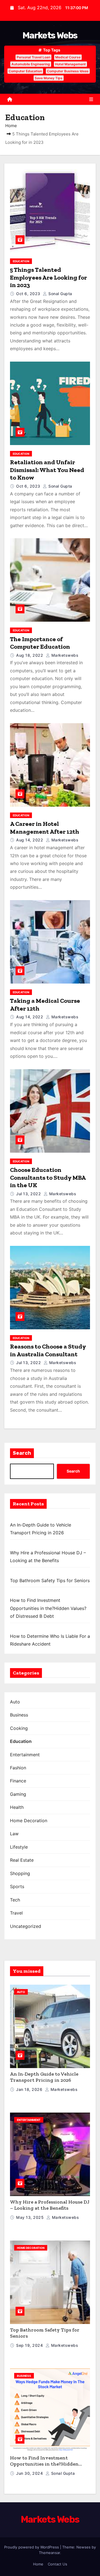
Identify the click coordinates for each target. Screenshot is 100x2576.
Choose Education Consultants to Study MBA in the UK (48, 1177)
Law (14, 1834)
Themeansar (49, 2553)
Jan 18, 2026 (30, 2089)
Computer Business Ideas (68, 71)
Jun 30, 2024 (30, 2473)
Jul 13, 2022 (29, 1194)
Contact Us (57, 2564)
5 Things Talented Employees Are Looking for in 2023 (48, 277)
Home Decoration (29, 1821)
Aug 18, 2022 (30, 655)
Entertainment (25, 1755)
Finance (18, 1781)
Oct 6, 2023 (29, 294)
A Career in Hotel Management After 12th (45, 828)
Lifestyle (19, 1847)
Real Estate (22, 1860)
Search (22, 1453)
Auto (15, 1702)
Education (21, 261)
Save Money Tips (49, 78)
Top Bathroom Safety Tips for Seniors (50, 1580)
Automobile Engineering (31, 64)
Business (19, 1715)
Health (17, 1807)
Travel (16, 1913)
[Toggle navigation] (91, 99)
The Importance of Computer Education (40, 643)
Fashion (18, 1768)
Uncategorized (26, 1926)
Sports (17, 1886)
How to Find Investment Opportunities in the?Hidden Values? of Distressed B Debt (48, 1608)
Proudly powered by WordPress (32, 2547)
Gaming (18, 1794)
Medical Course (68, 57)
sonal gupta (60, 294)
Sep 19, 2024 (30, 2345)
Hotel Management (70, 64)
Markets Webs (50, 35)
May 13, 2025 (31, 2217)
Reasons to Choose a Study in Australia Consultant (48, 1350)
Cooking (19, 1728)
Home (11, 126)
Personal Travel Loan (33, 57)
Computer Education (25, 71)
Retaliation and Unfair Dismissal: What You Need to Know (47, 470)
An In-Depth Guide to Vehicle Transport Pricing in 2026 (44, 2077)
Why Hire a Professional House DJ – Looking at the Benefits (50, 2205)
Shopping (20, 1873)
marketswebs (64, 655)
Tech (15, 1900)
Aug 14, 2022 (30, 840)
